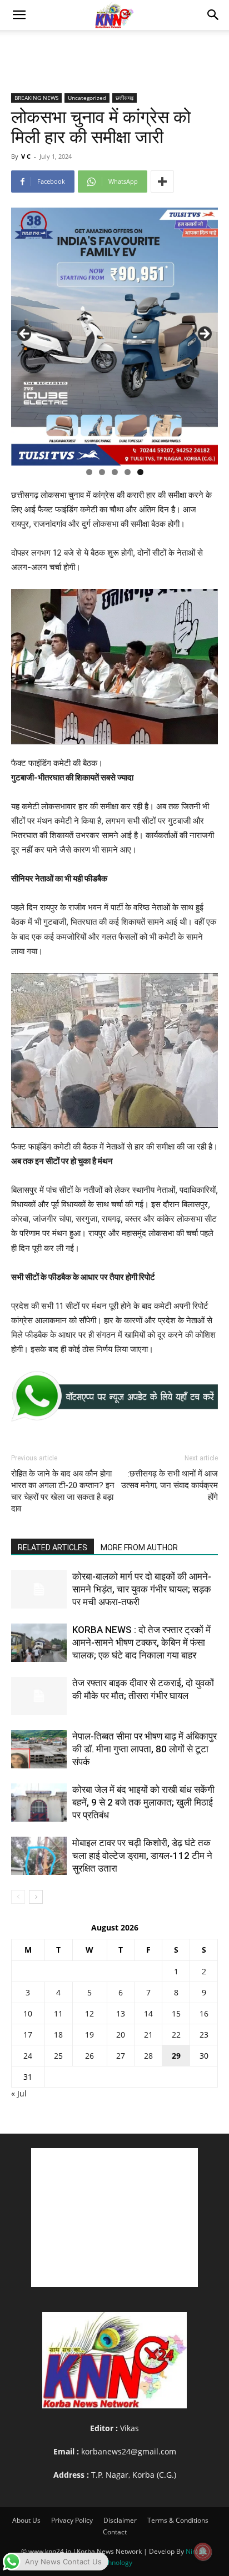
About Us (26, 2520)
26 (89, 2056)
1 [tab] (89, 472)
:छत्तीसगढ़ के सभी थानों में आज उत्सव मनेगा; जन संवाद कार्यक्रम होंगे (170, 1485)
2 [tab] (102, 472)
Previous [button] (25, 334)
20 (121, 2035)
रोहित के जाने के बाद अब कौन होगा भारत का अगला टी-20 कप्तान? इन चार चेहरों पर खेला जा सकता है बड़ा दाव (63, 1491)
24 (28, 2056)
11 (58, 2013)
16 (204, 2013)
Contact (115, 2532)
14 (148, 2013)
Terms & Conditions (178, 2520)
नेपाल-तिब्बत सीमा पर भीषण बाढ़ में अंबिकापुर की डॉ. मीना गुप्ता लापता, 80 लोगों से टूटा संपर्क (145, 1749)
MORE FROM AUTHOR (139, 1547)
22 (176, 2035)
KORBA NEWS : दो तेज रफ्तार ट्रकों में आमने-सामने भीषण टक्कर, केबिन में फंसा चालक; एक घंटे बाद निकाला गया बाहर (141, 1642)
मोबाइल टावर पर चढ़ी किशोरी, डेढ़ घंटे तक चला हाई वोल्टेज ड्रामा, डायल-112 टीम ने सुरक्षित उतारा (142, 1856)
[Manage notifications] (203, 2552)
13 (121, 2013)
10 (28, 2013)
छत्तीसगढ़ (125, 98)
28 (148, 2056)
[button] (19, 15)
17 (28, 2035)
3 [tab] (115, 472)
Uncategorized (87, 98)
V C (26, 156)
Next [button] (204, 334)
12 (89, 2013)
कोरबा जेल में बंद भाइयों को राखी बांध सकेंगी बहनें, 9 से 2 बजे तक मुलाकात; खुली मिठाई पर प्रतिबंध (143, 1802)
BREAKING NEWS (36, 98)
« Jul (19, 2093)
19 (89, 2035)
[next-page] (36, 1897)
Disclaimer (120, 2520)
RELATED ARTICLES (53, 1547)
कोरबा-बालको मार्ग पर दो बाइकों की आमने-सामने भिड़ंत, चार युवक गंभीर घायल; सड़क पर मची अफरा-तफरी (142, 1589)
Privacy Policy (72, 2520)
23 (204, 2035)
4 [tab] (128, 472)
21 (148, 2035)
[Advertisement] (114, 49)
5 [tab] (140, 472)
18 (58, 2035)
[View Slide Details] (114, 1396)
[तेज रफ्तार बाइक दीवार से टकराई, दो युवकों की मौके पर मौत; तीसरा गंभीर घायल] (39, 1696)
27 (121, 2056)
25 (58, 2056)
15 (176, 2013)
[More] (162, 182)
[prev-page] (18, 1897)
